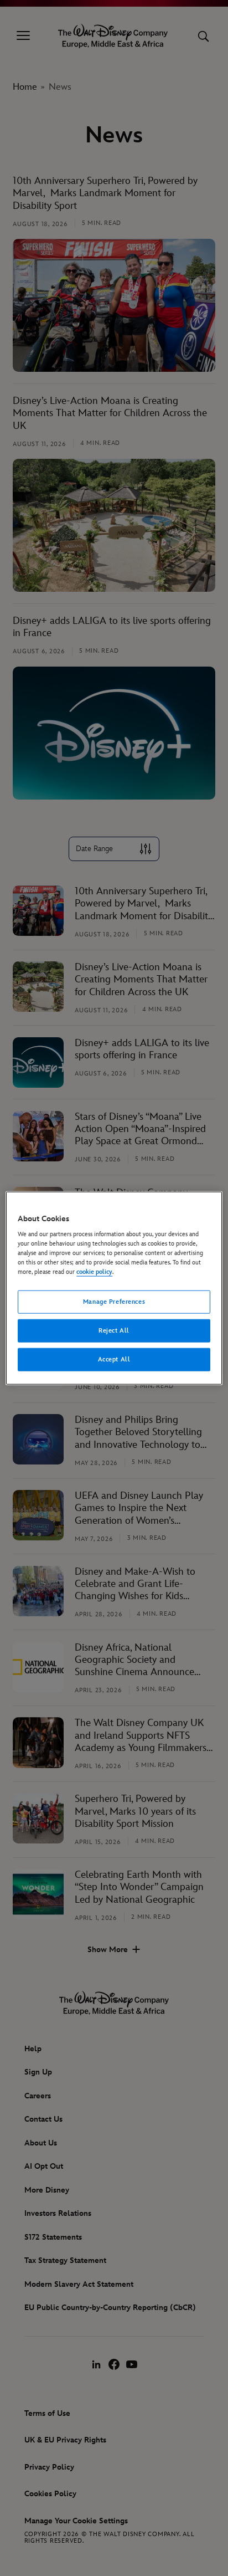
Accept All (114, 1359)
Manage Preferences (114, 1302)
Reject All (114, 1331)
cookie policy (94, 1272)
